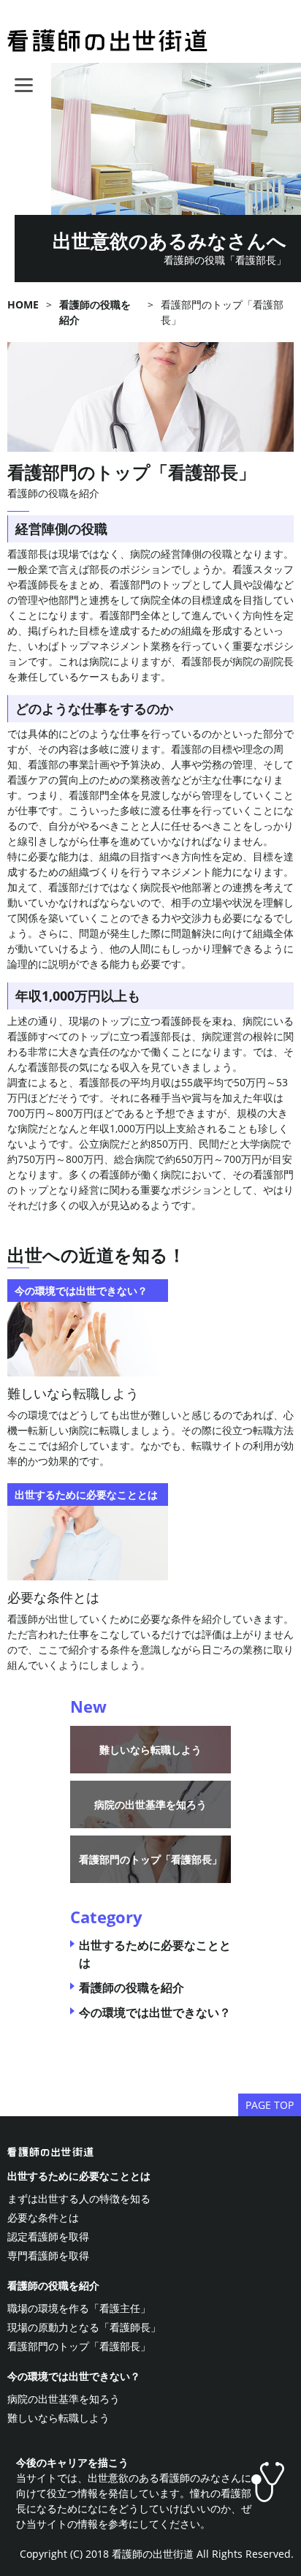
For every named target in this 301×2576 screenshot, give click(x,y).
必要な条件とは (53, 1597)
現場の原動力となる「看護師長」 (84, 2327)
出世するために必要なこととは (79, 2176)
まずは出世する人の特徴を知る (79, 2198)
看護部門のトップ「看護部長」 (150, 1859)
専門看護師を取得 (48, 2255)
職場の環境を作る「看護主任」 (79, 2308)
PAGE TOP (270, 2105)
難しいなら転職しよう (73, 1393)
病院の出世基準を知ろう (150, 1804)
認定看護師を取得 (48, 2236)
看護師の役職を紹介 (53, 493)
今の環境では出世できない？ (155, 2012)
